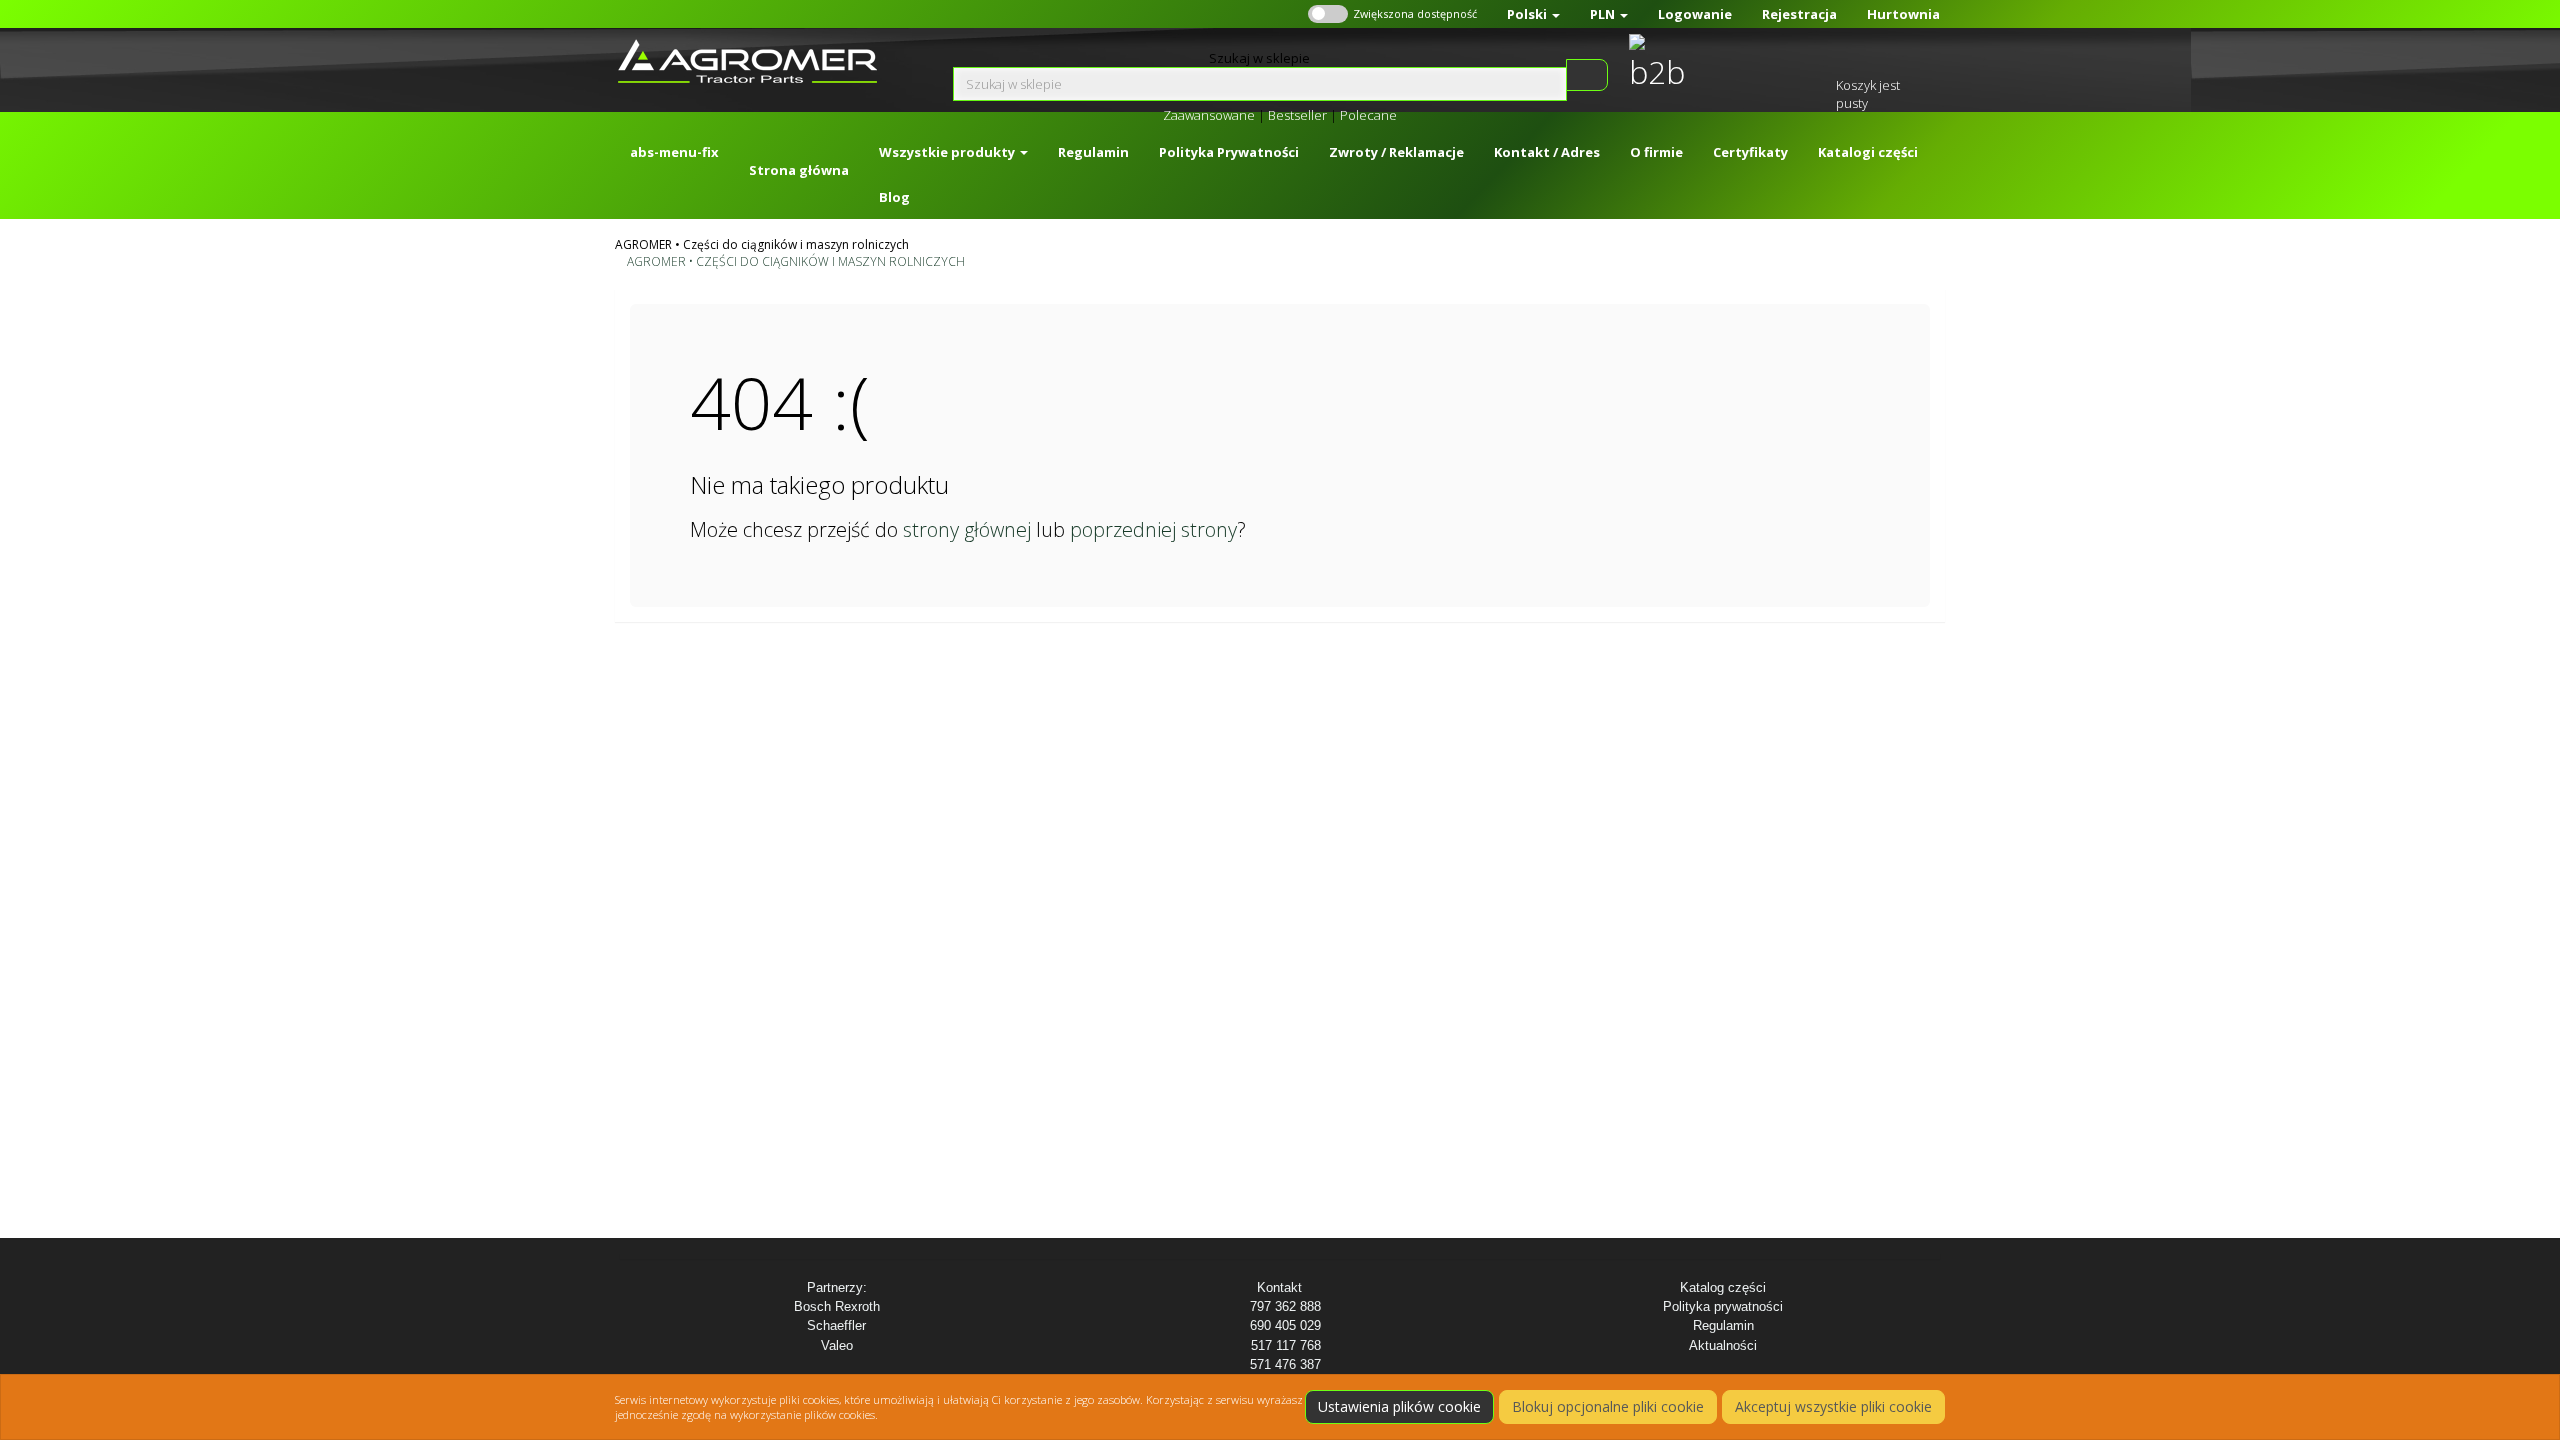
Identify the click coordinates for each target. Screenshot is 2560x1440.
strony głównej (967, 529)
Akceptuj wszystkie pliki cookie (1833, 1406)
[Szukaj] (1585, 75)
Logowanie (1695, 14)
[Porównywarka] (1762, 62)
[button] (1533, 14)
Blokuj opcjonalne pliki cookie (1608, 1406)
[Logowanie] (1711, 62)
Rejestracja (1799, 14)
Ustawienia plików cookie (1399, 1406)
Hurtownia (1903, 14)
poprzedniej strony (1153, 529)
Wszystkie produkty (948, 152)
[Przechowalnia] (1813, 62)
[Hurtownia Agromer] (1652, 64)
